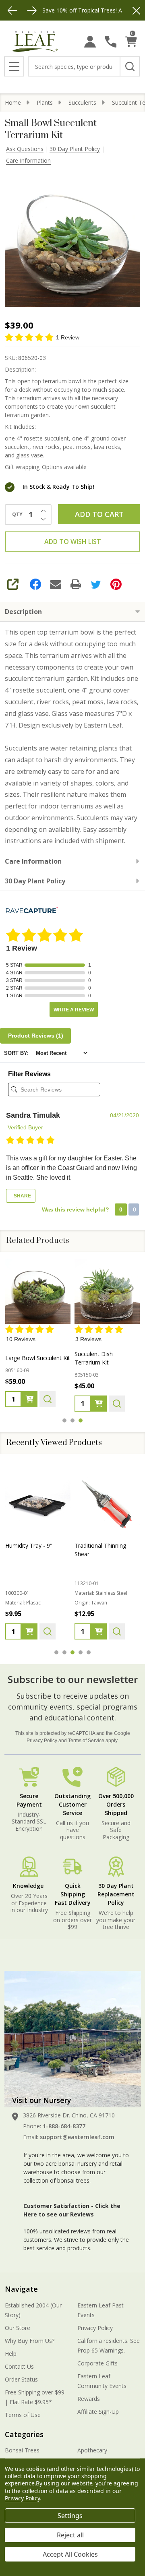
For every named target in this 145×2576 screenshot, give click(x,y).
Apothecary (92, 2450)
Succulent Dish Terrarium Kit (94, 1358)
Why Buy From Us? (30, 2341)
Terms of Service (86, 1741)
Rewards (89, 2399)
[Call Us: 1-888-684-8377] (111, 42)
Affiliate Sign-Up (98, 2412)
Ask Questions (25, 149)
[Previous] (12, 10)
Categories (24, 2434)
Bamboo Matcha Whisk (105, 1545)
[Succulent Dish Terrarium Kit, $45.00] (107, 1291)
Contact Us (19, 2366)
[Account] (90, 42)
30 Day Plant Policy (75, 149)
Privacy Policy (42, 1741)
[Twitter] (96, 584)
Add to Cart (99, 514)
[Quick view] (48, 1400)
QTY (17, 515)
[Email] (56, 584)
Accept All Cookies (70, 2554)
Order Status (21, 2379)
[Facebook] (35, 584)
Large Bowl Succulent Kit (38, 1358)
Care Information (28, 160)
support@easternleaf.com (77, 2137)
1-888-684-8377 (64, 2126)
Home (13, 102)
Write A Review (74, 1010)
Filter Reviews (29, 1074)
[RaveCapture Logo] (32, 911)
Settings (70, 2516)
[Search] (130, 66)
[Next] (32, 10)
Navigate (21, 2289)
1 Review (68, 337)
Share (22, 1196)
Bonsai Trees (22, 2450)
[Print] (76, 584)
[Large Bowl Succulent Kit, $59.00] (38, 1291)
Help (11, 2354)
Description (23, 612)
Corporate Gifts (97, 2363)
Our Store (18, 2328)
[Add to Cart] (29, 1400)
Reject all (70, 2535)
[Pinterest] (116, 584)
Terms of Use (23, 2415)
